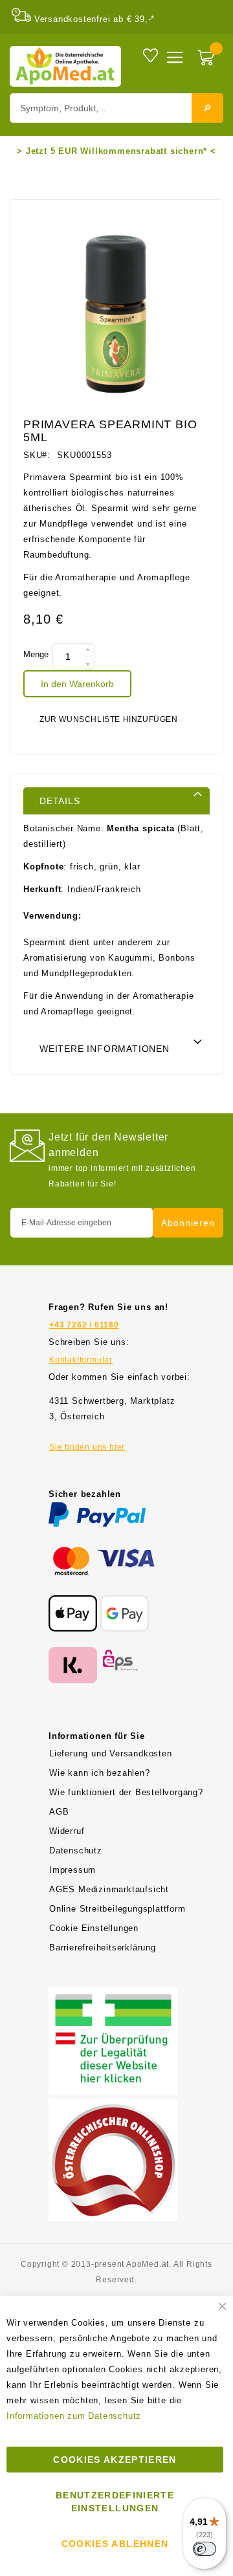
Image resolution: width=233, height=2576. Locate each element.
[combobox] (116, 108)
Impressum (72, 1870)
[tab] (116, 800)
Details (60, 801)
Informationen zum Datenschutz (74, 2416)
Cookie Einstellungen (94, 1928)
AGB (59, 1812)
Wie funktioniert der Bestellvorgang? (126, 1792)
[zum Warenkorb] (207, 59)
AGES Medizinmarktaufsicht (109, 1889)
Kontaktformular (81, 1360)
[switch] (205, 2549)
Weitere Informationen (105, 1049)
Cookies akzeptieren (115, 2460)
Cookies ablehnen (115, 2544)
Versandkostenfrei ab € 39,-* (94, 19)
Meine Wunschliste (150, 55)
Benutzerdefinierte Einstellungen (115, 2502)
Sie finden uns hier (87, 1447)
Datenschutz (76, 1850)
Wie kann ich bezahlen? (100, 1773)
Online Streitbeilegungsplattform (117, 1909)
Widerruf (67, 1831)
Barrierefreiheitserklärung (103, 1948)
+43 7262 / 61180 (84, 1325)
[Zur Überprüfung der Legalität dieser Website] (113, 1995)
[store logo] (65, 66)
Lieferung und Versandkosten (111, 1753)
